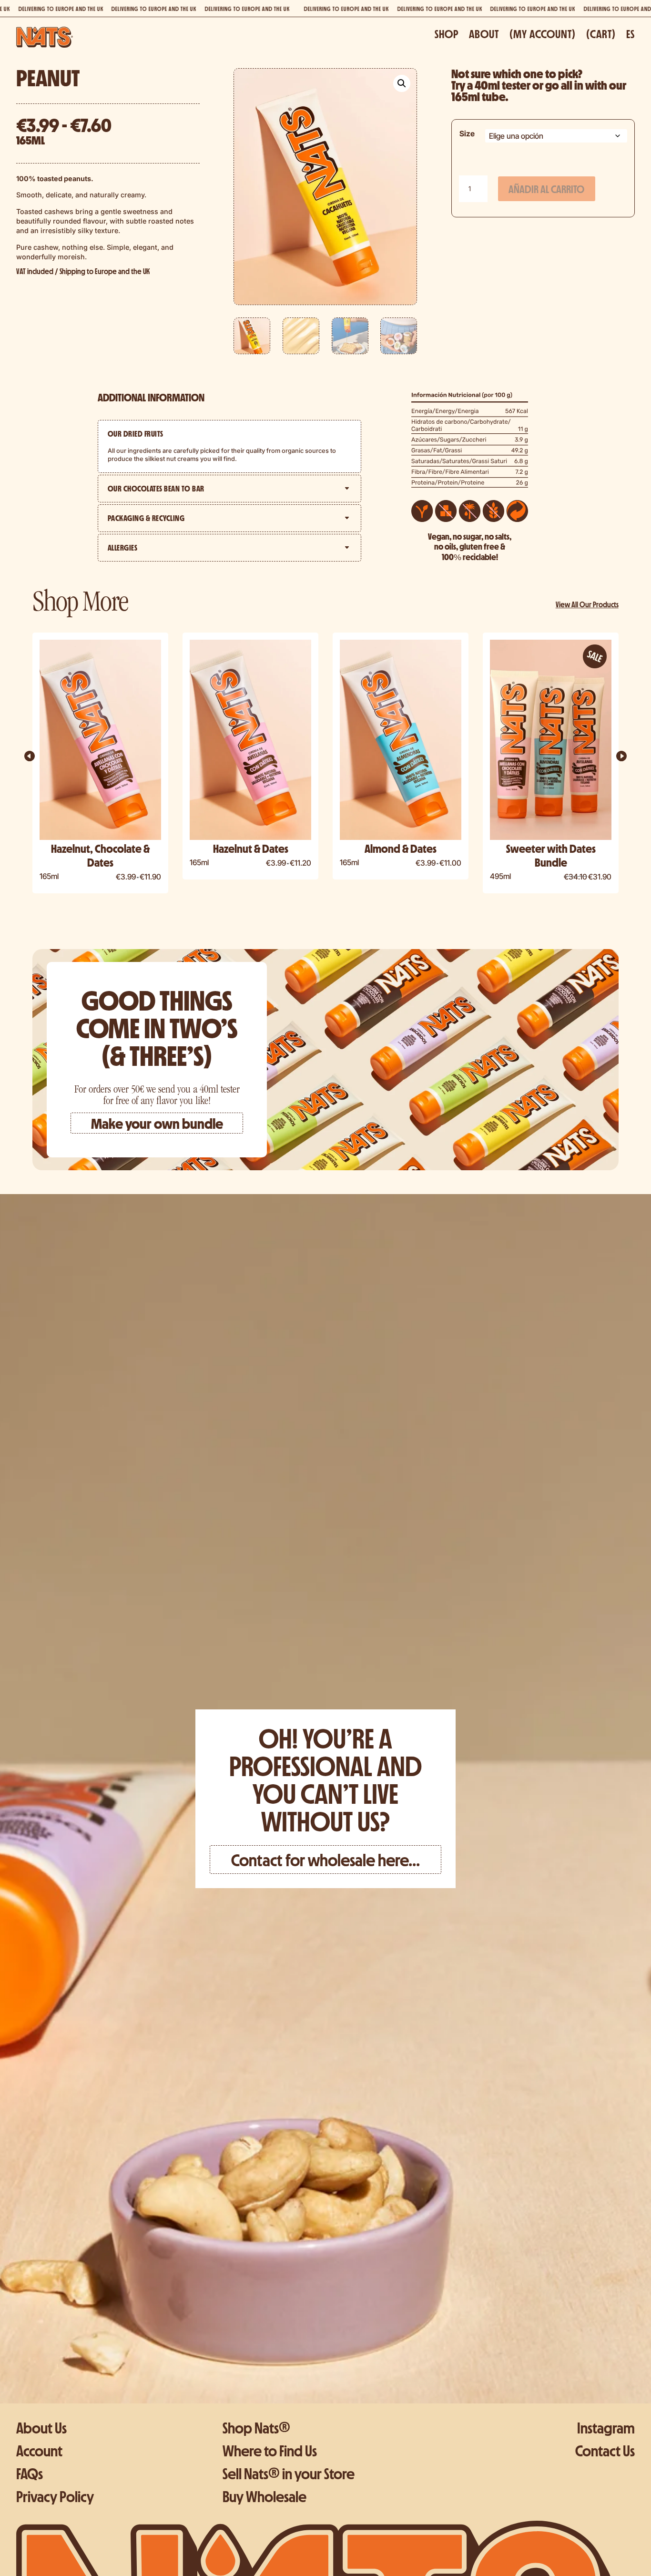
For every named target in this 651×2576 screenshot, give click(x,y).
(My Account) (543, 35)
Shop (447, 35)
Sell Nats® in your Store (289, 2473)
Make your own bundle (157, 1123)
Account (39, 2450)
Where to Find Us (270, 2450)
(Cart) (601, 35)
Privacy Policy (55, 2496)
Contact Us (605, 2450)
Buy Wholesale (264, 2496)
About (484, 35)
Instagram (606, 2428)
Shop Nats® (256, 2428)
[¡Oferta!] (100, 740)
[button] (402, 83)
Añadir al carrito (546, 189)
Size (467, 133)
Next (612, 765)
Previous (39, 765)
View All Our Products (587, 604)
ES (631, 35)
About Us (41, 2428)
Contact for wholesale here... (325, 1859)
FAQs (30, 2473)
